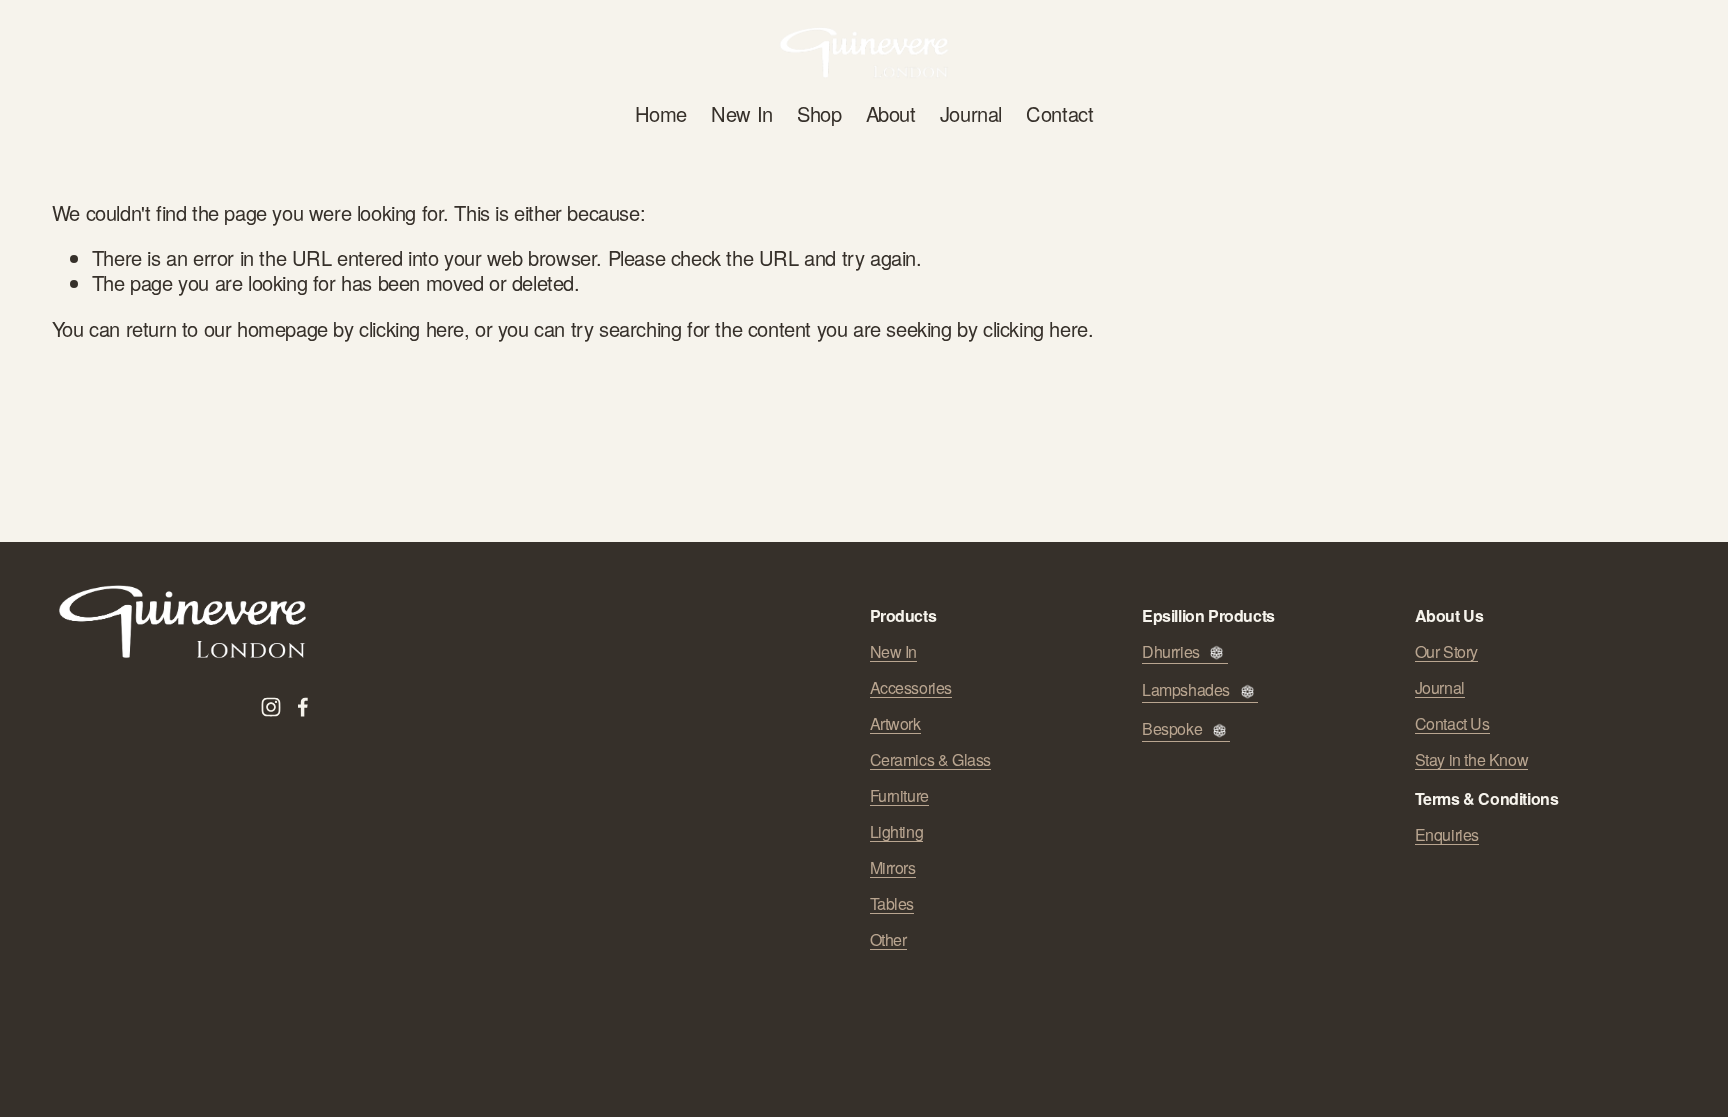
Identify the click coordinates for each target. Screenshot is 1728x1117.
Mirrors (893, 868)
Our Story (1446, 652)
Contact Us (1452, 724)
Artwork (895, 724)
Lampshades (1186, 690)
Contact (1059, 113)
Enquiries (1447, 835)
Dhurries (1171, 652)
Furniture (899, 796)
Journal (971, 113)
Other (888, 940)
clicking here (411, 328)
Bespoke (1172, 729)
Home (661, 113)
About (891, 113)
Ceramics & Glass (931, 760)
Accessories (911, 688)
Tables (892, 904)
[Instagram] (271, 707)
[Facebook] (303, 707)
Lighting (897, 832)
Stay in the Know (1472, 760)
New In (742, 113)
